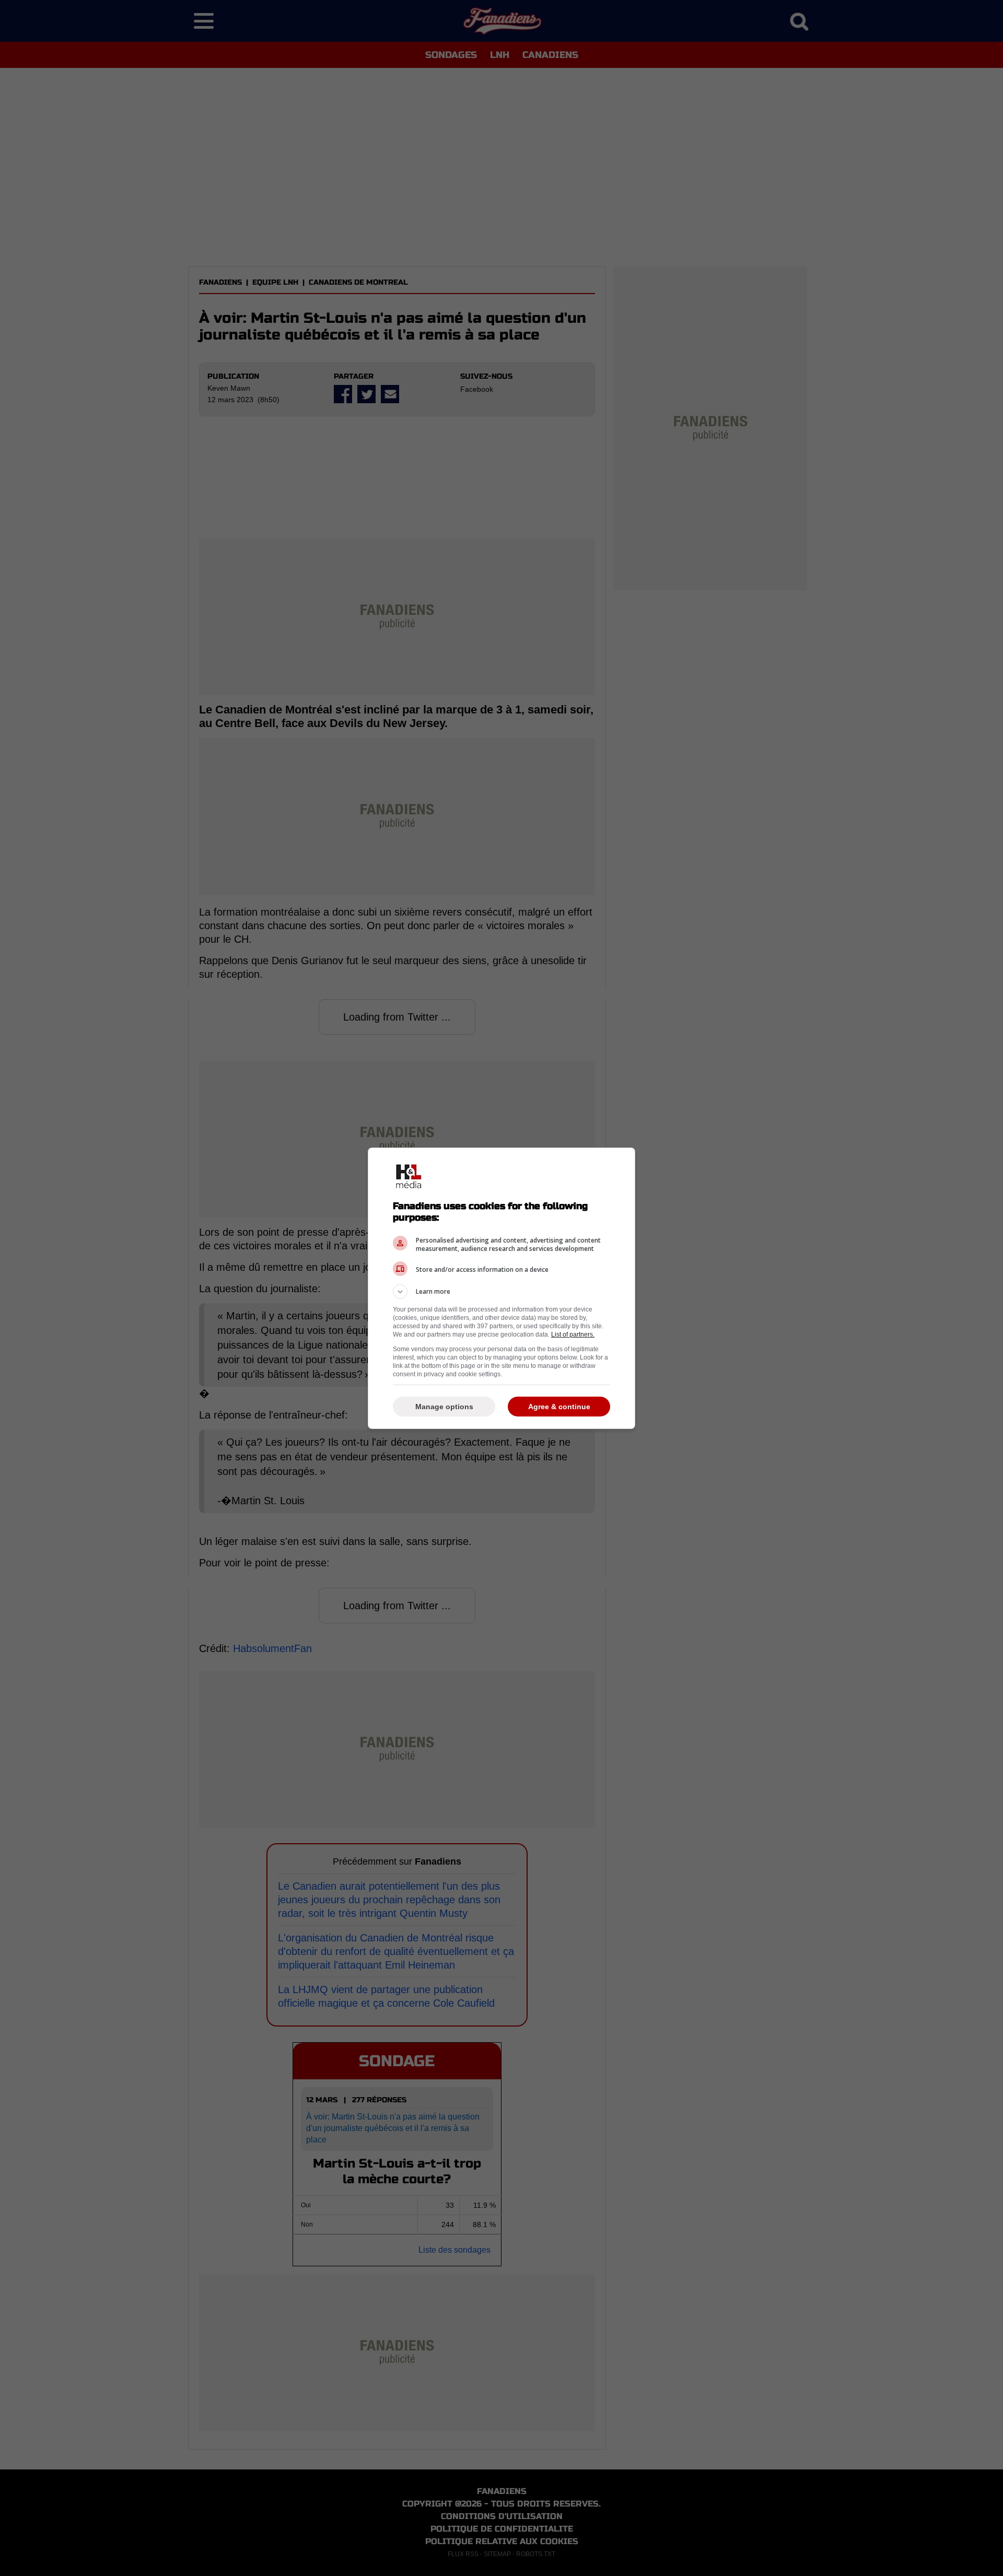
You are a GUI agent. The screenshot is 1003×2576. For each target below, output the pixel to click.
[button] (501, 1292)
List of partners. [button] (573, 1334)
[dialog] (501, 1288)
